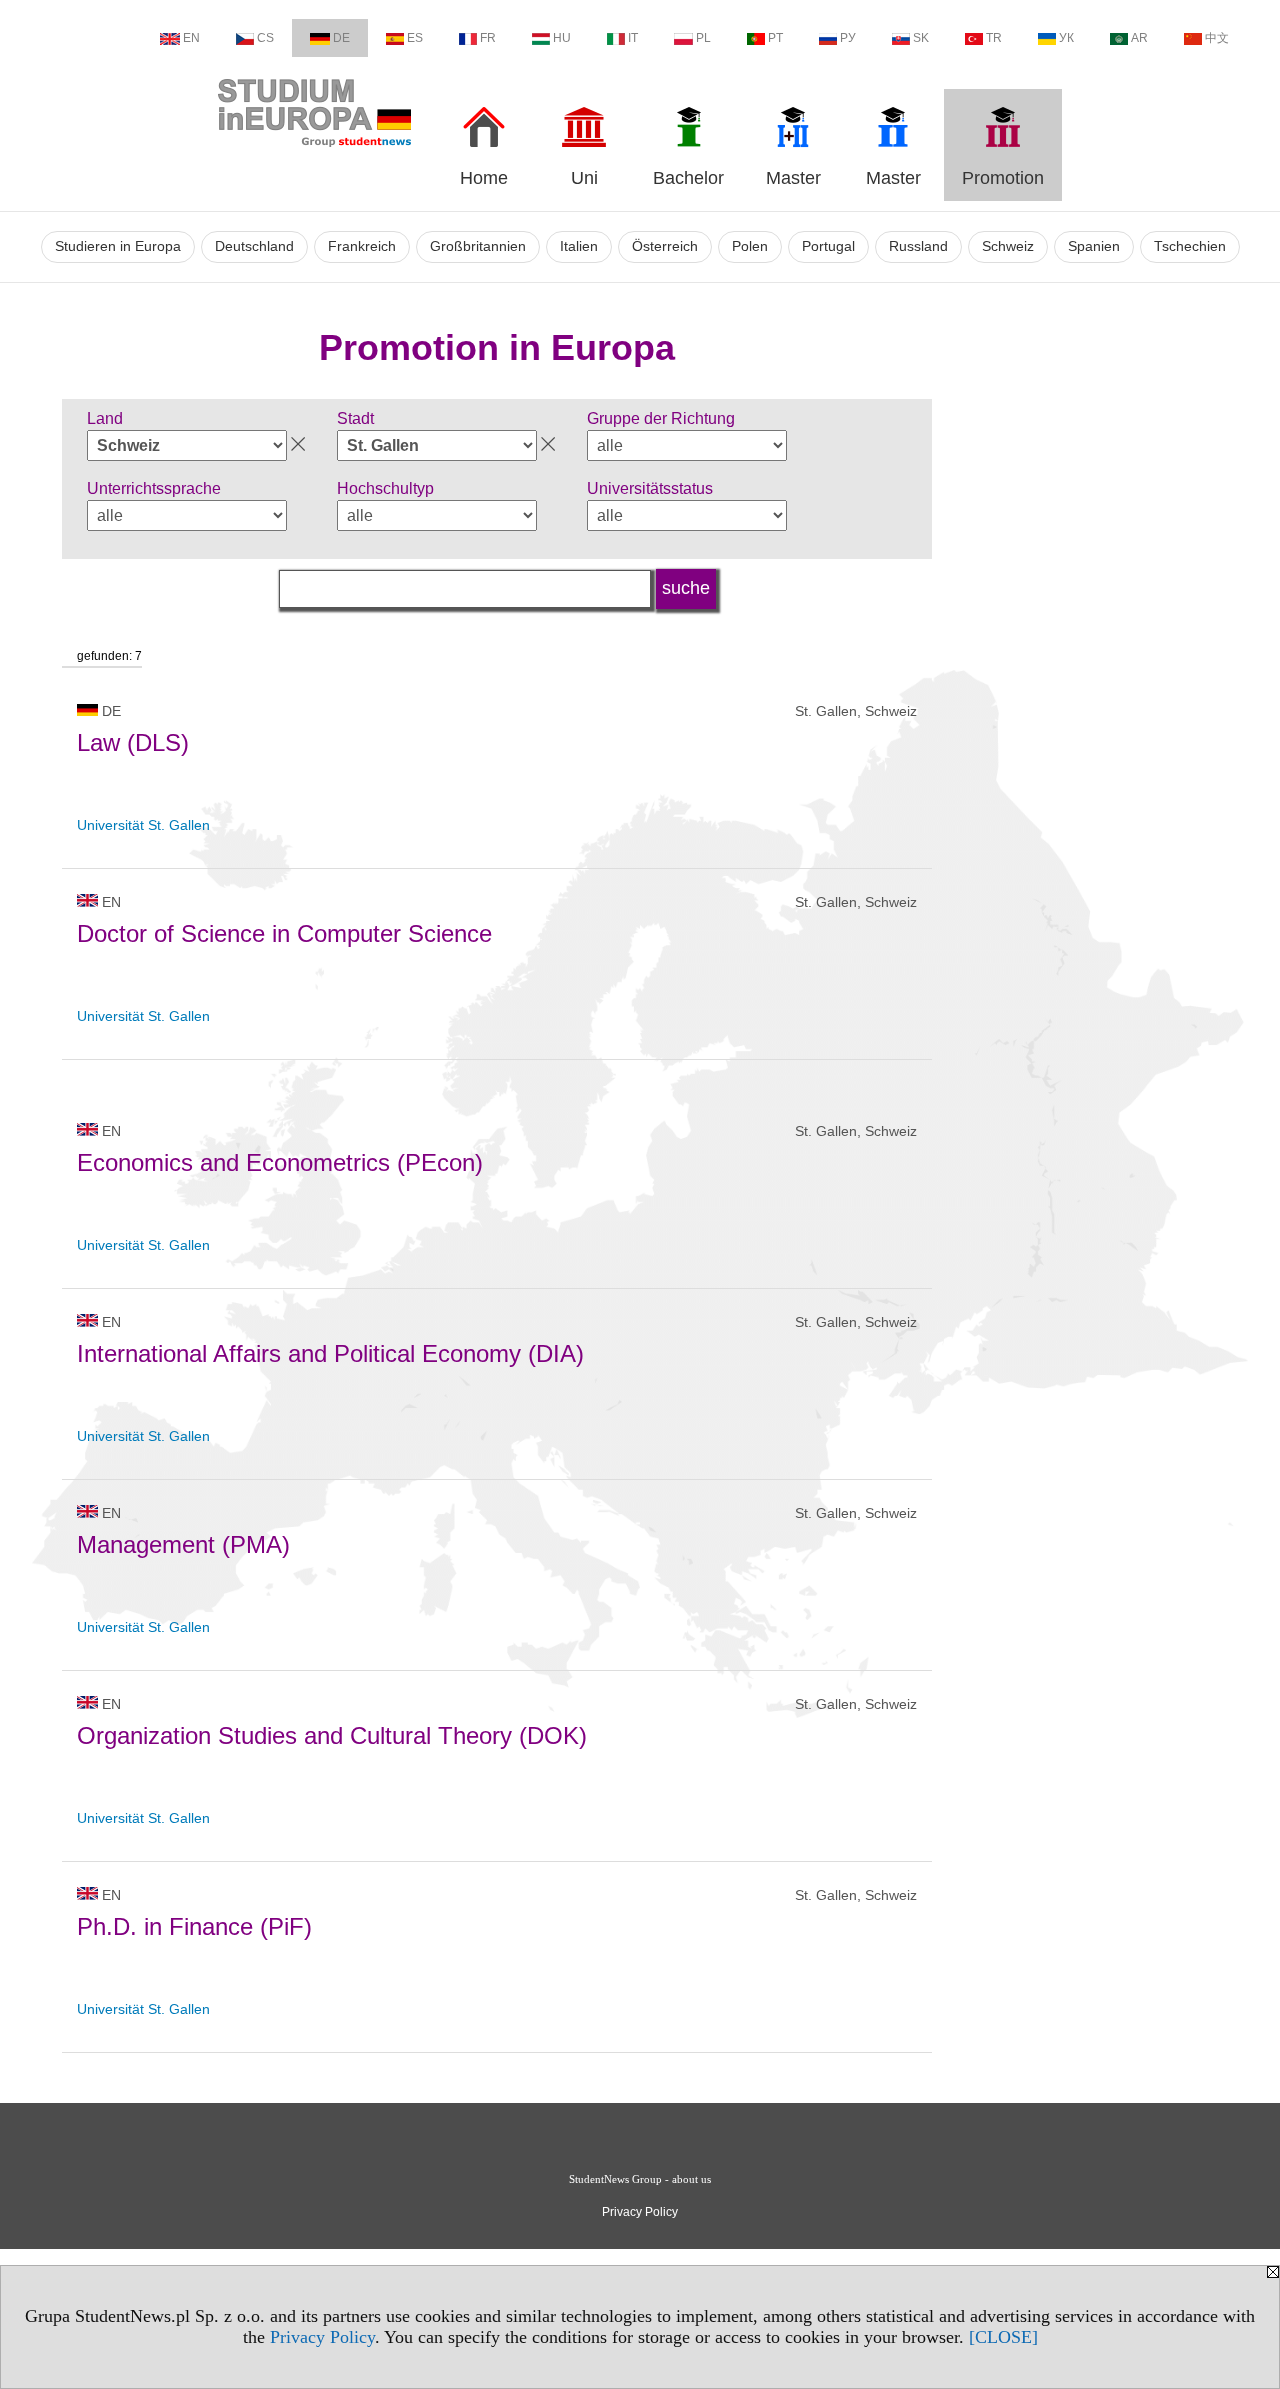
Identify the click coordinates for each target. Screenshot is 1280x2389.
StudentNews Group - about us (640, 2179)
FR (488, 38)
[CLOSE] (1003, 2337)
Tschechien (1190, 246)
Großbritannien (478, 246)
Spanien (1094, 246)
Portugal (828, 246)
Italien (579, 246)
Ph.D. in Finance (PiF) (194, 1926)
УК (1066, 38)
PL (703, 38)
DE (341, 38)
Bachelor (688, 178)
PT (775, 38)
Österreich (665, 246)
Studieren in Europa (118, 246)
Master (793, 178)
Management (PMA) (183, 1544)
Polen (750, 246)
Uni (584, 178)
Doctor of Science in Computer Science (284, 933)
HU (562, 38)
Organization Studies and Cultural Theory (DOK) (332, 1735)
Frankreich (362, 246)
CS (265, 38)
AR (1139, 38)
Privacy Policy (322, 2337)
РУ (848, 38)
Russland (918, 246)
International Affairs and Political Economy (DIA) (330, 1353)
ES (415, 38)
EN (191, 38)
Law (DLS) (133, 742)
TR (994, 38)
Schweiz (1008, 246)
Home (484, 178)
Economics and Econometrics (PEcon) (280, 1162)
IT (633, 38)
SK (921, 38)
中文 (1217, 38)
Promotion (1003, 178)
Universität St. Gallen (143, 825)
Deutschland (254, 246)
